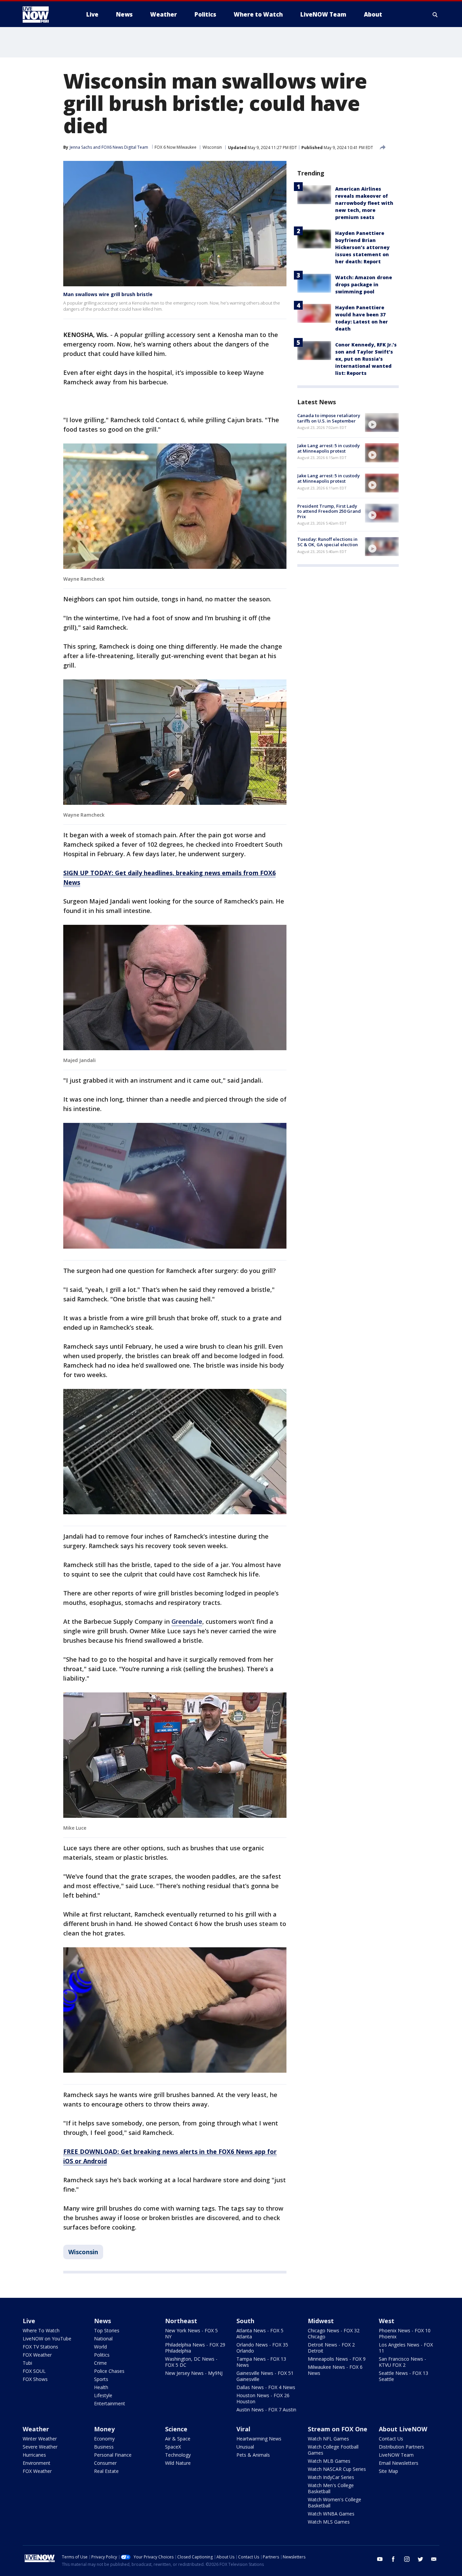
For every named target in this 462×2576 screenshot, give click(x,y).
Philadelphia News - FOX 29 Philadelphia (195, 2348)
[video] (382, 423)
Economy (104, 2439)
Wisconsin (212, 147)
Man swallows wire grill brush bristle (108, 294)
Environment (37, 2463)
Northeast (181, 2321)
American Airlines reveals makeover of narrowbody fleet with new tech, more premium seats (364, 203)
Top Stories (107, 2330)
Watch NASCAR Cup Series (337, 2469)
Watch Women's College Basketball (334, 2502)
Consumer (105, 2463)
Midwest (321, 2321)
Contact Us (391, 2439)
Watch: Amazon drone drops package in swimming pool (364, 284)
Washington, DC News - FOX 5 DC (191, 2362)
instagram (407, 2559)
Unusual (245, 2447)
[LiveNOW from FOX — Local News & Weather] (45, 15)
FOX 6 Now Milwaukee (176, 147)
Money (104, 2429)
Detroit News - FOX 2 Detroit (331, 2348)
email (434, 2559)
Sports (101, 2379)
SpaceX (173, 2447)
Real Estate (106, 2471)
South (245, 2321)
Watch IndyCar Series (331, 2477)
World (100, 2347)
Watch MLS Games (329, 2522)
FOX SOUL (34, 2371)
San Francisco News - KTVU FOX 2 (402, 2362)
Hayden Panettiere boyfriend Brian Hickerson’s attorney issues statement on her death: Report (362, 247)
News (102, 2321)
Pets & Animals (253, 2455)
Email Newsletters (399, 2463)
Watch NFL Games (328, 2439)
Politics (102, 2355)
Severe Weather (40, 2447)
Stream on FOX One (338, 2429)
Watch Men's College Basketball (331, 2488)
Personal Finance (113, 2455)
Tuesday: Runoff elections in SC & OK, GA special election (328, 542)
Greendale (187, 1621)
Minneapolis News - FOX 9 (337, 2359)
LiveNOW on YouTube (47, 2339)
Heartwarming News (259, 2439)
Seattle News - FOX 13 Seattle (403, 2376)
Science (176, 2429)
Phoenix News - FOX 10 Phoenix (405, 2333)
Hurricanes (34, 2455)
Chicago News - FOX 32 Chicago (334, 2333)
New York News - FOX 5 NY (191, 2333)
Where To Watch (41, 2330)
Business (104, 2447)
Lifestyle (103, 2395)
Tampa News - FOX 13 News (261, 2362)
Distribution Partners (401, 2447)
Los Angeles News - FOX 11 (406, 2348)
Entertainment (110, 2403)
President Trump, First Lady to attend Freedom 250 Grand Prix (329, 511)
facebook (393, 2559)
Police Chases (109, 2371)
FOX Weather (37, 2355)
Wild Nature (178, 2463)
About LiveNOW (403, 2429)
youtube (380, 2559)
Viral (243, 2429)
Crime (100, 2363)
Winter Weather (40, 2439)
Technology (178, 2455)
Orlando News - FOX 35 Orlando (262, 2348)
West (387, 2321)
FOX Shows (35, 2379)
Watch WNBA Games (331, 2514)
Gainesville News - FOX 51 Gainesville (265, 2376)
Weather (36, 2429)
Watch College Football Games (333, 2450)
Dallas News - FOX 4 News (266, 2387)
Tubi (27, 2363)
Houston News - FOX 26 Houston (263, 2398)
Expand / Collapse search (435, 15)
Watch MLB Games (329, 2461)
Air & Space (178, 2439)
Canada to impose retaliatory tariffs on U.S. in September (329, 418)
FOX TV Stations (40, 2347)
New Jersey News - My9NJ (194, 2373)
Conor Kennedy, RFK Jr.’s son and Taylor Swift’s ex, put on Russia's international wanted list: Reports (366, 359)
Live (29, 2321)
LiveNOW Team (396, 2455)
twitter (420, 2559)
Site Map (388, 2471)
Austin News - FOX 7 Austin (266, 2410)
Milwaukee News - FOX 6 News (335, 2370)
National (103, 2339)
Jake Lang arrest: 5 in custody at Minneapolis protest (329, 448)
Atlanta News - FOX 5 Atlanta (260, 2333)
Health (101, 2387)
